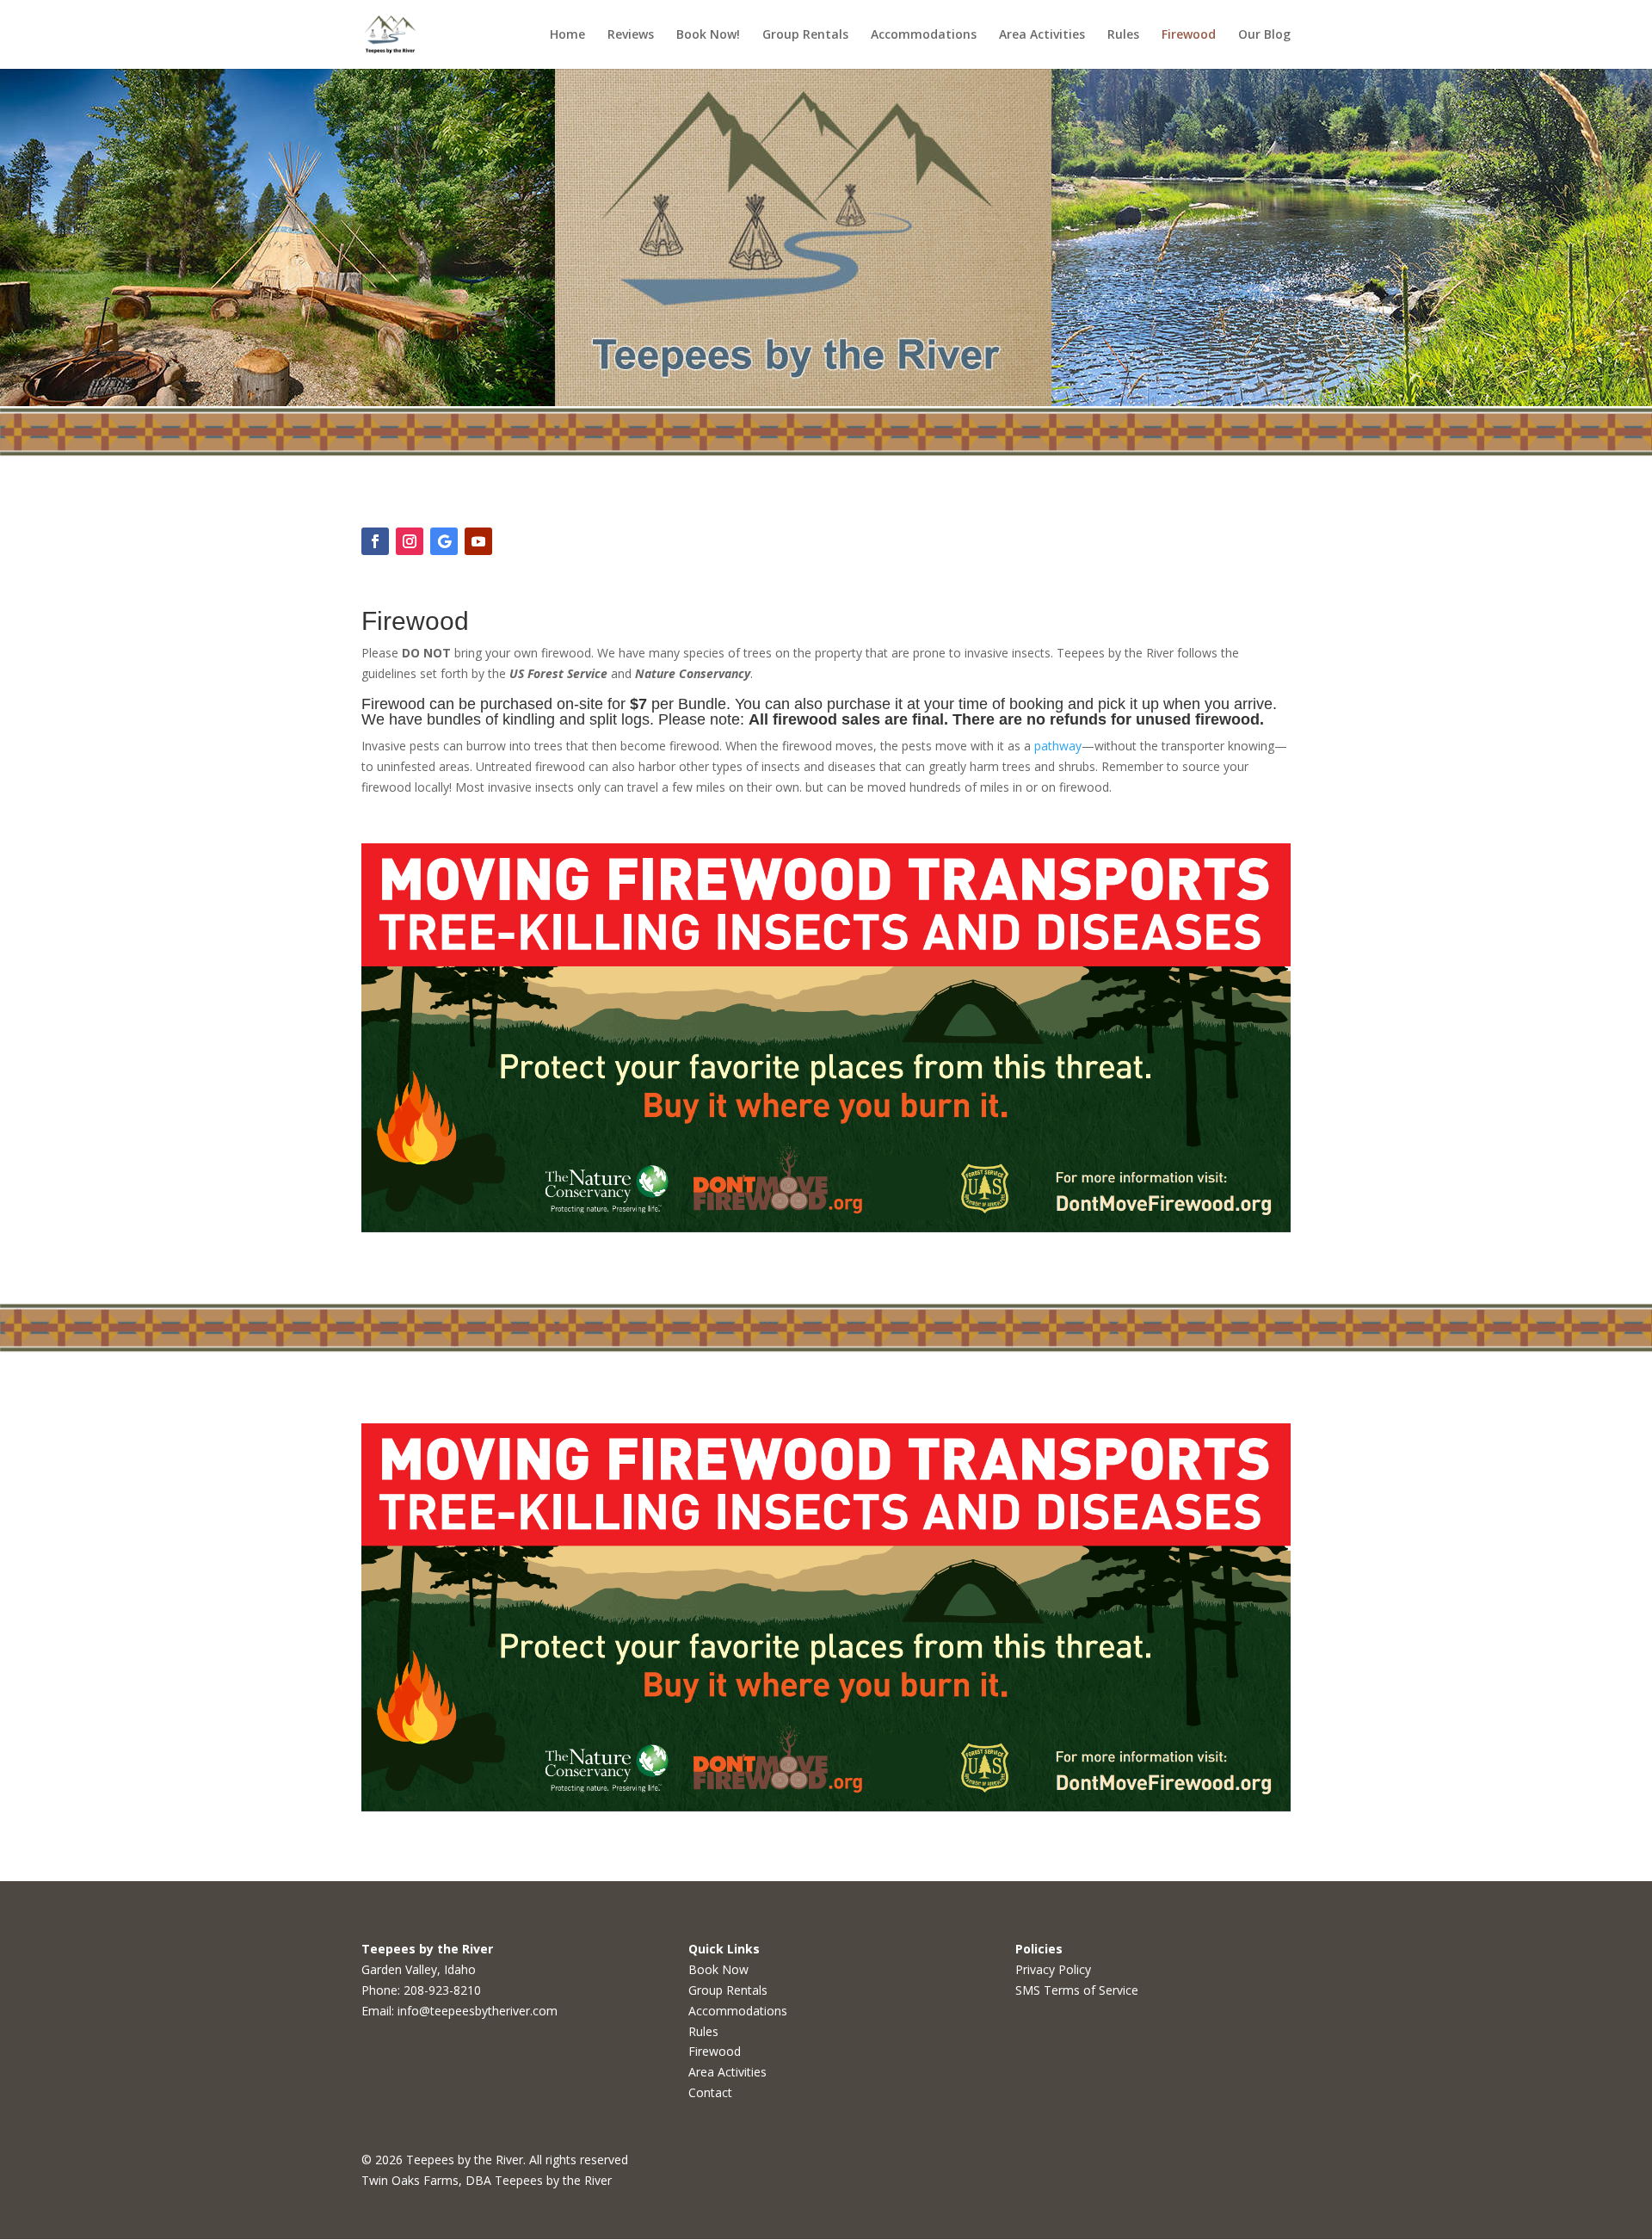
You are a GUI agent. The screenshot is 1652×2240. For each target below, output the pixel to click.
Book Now (718, 1969)
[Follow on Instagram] (410, 541)
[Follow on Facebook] (375, 541)
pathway (1058, 746)
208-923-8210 (442, 1990)
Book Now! (708, 35)
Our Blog (1264, 35)
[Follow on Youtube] (478, 541)
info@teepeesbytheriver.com (478, 2011)
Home (567, 35)
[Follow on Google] (444, 541)
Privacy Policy (1053, 1969)
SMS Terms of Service (1077, 1990)
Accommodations (924, 35)
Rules (1123, 35)
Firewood (1189, 35)
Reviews (631, 35)
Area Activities (1042, 35)
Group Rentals (805, 35)
